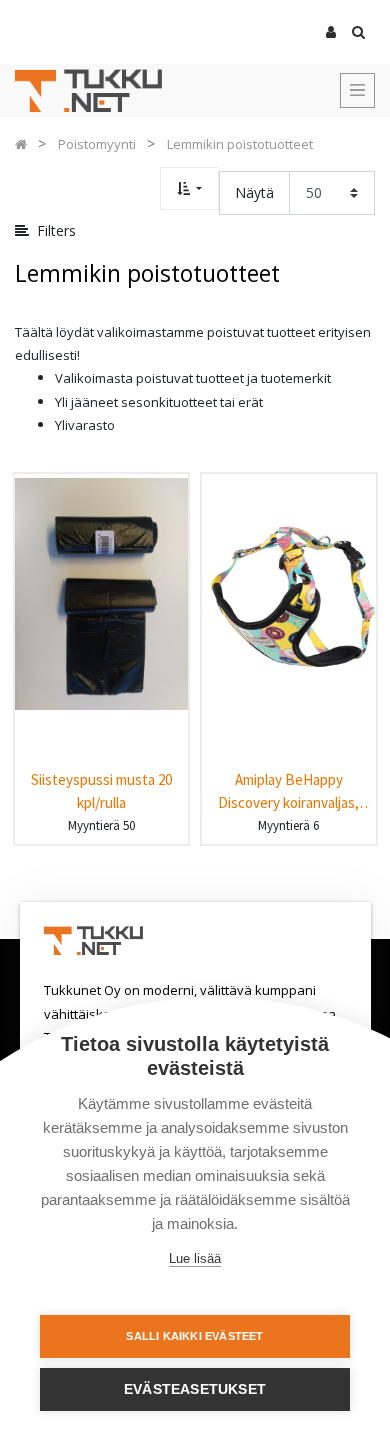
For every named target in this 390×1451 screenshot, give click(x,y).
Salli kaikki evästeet (194, 1336)
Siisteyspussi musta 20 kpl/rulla (101, 791)
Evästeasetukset (195, 1389)
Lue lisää (195, 1258)
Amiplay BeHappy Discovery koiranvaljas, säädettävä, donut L (288, 791)
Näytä (254, 192)
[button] (189, 188)
